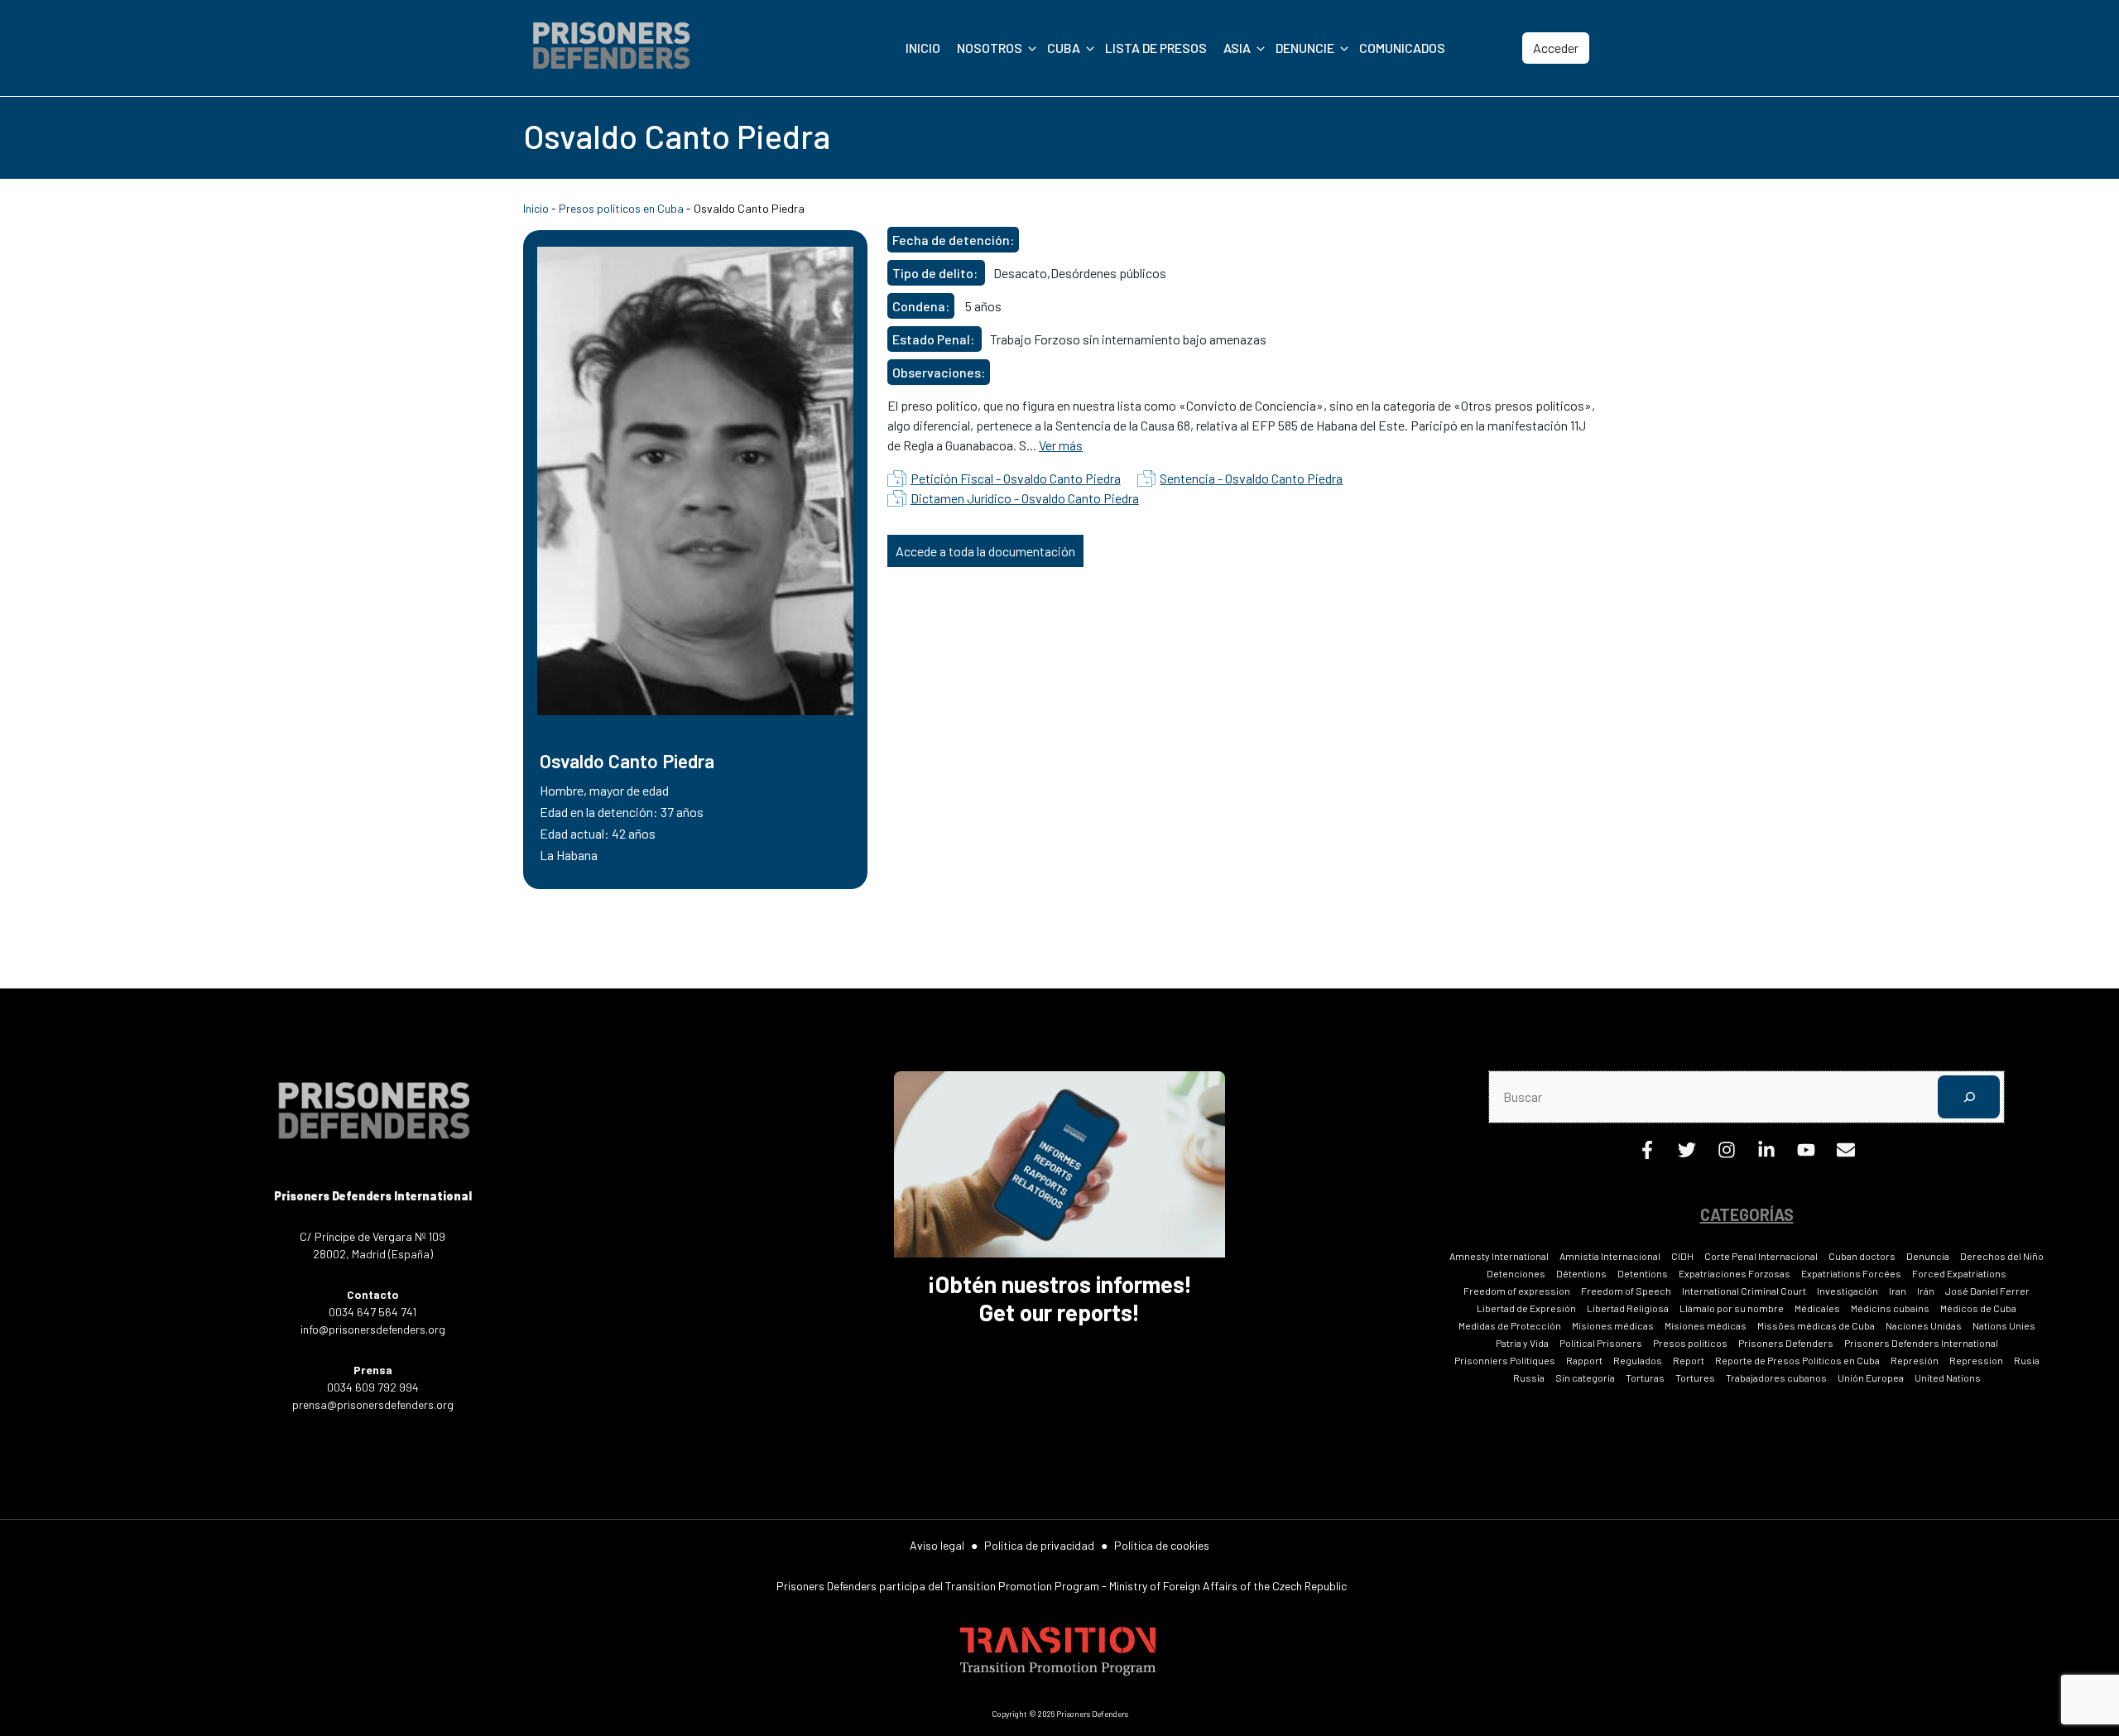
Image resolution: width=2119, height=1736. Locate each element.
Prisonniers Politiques (1505, 1360)
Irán (1926, 1291)
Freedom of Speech (1626, 1291)
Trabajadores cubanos (1776, 1378)
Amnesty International (1499, 1256)
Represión (1915, 1360)
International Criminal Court (1744, 1291)
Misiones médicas (1613, 1325)
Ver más (1061, 445)
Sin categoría (1585, 1378)
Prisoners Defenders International (1921, 1343)
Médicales (1817, 1308)
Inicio (923, 48)
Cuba (1064, 48)
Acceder (1556, 48)
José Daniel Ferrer (1987, 1291)
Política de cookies (1162, 1545)
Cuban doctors (1862, 1256)
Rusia (2027, 1360)
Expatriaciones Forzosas (1735, 1273)
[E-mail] (1846, 1154)
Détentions (1581, 1273)
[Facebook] (1647, 1154)
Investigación (1848, 1291)
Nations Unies (2004, 1325)
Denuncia (1928, 1256)
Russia (1529, 1378)
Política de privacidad (1039, 1545)
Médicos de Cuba (1978, 1308)
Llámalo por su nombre (1732, 1308)
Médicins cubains (1890, 1308)
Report (1689, 1360)
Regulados (1638, 1360)
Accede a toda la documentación (985, 551)
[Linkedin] (1766, 1154)
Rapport (1584, 1360)
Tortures (1695, 1378)
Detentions (1643, 1273)
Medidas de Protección (1510, 1325)
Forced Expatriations (1959, 1273)
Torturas (1645, 1378)
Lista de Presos (1156, 48)
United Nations (1948, 1378)
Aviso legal (937, 1545)
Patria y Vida (1522, 1343)
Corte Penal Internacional (1761, 1256)
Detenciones (1516, 1273)
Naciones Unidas (1924, 1325)
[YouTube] (1806, 1154)
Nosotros (990, 48)
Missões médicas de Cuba (1816, 1325)
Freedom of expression (1517, 1291)
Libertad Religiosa (1628, 1308)
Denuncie (1305, 48)
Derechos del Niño (2002, 1256)
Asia (1237, 48)
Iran (1898, 1291)
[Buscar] (1969, 1096)
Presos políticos (1690, 1343)
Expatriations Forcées (1851, 1273)
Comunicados (1402, 48)
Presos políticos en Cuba (621, 208)
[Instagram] (1727, 1154)
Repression (1976, 1360)
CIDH (1682, 1256)
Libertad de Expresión (1526, 1308)
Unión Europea (1871, 1378)
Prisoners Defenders (1786, 1343)
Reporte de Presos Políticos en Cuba (1797, 1360)
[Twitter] (1687, 1154)
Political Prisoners (1601, 1343)
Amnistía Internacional (1610, 1256)
